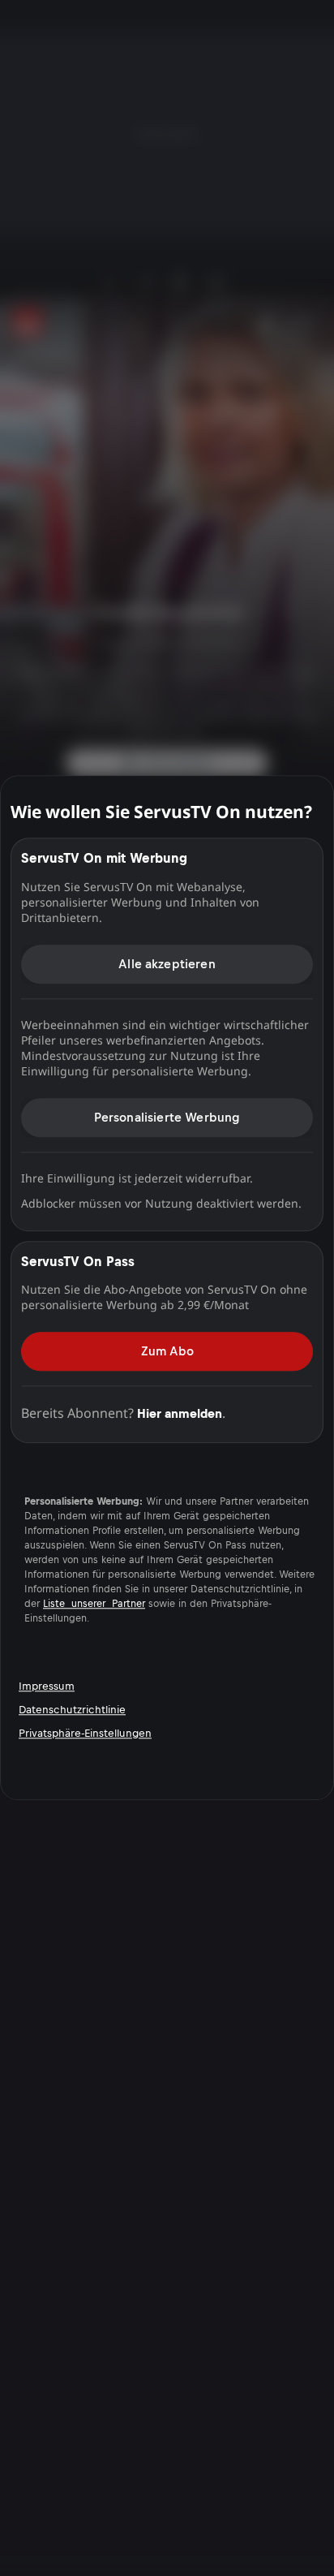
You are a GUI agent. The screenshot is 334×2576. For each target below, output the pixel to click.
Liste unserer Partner (94, 1605)
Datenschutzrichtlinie (72, 1710)
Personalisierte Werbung (167, 1117)
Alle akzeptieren (167, 964)
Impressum (47, 1686)
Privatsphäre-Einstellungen (85, 1733)
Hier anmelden (180, 1413)
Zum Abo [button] (167, 1351)
